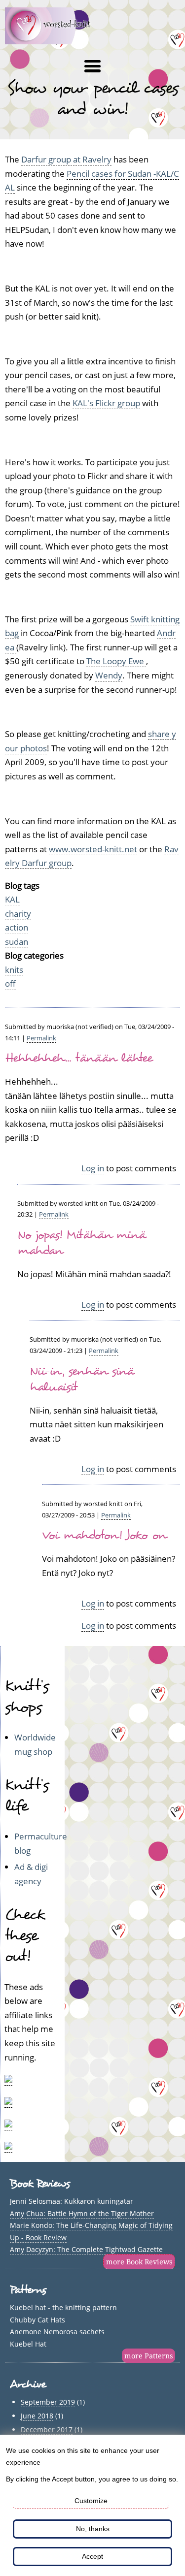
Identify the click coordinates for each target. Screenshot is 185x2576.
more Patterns (148, 2356)
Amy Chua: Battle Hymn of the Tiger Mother (82, 2213)
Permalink (41, 1038)
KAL (12, 899)
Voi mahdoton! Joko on (104, 1535)
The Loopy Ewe (116, 661)
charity (18, 914)
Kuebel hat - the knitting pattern (63, 2307)
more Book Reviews (139, 2262)
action (17, 927)
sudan (17, 942)
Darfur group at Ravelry (66, 159)
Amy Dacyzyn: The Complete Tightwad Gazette (86, 2249)
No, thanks (93, 2529)
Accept (92, 2556)
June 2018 (37, 2416)
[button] (92, 66)
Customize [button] (91, 2501)
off (10, 983)
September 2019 (48, 2402)
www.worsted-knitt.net (93, 849)
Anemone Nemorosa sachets (57, 2332)
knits (14, 970)
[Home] (54, 41)
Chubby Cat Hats (37, 2320)
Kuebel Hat (28, 2344)
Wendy (109, 675)
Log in (93, 1168)
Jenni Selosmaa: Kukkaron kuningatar (72, 2201)
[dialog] (92, 2505)
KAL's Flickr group (106, 403)
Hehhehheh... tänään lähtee (79, 1058)
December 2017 (47, 2430)
